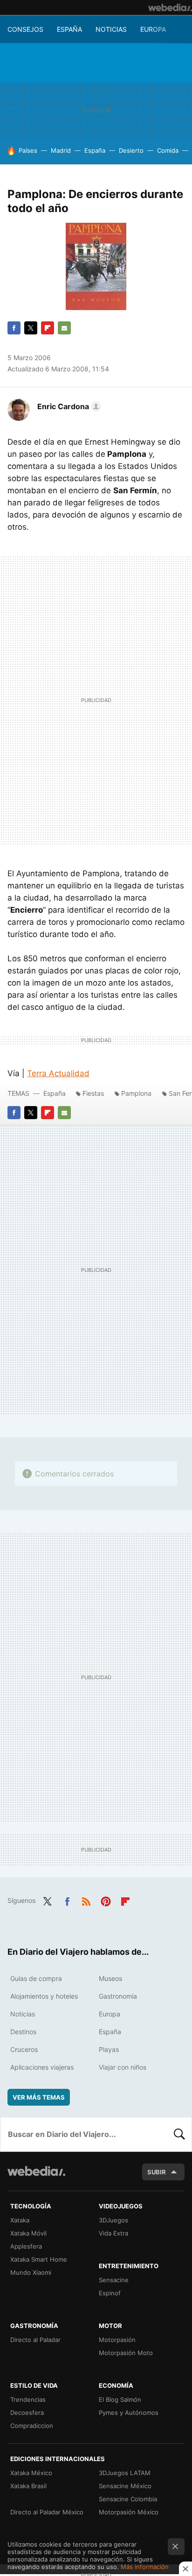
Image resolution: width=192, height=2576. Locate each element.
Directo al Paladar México (47, 2512)
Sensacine (114, 2280)
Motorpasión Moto (126, 2353)
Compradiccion (32, 2426)
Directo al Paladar (35, 2340)
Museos (110, 1978)
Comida (168, 150)
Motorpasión (117, 2340)
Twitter (31, 328)
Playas (109, 2049)
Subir (157, 2172)
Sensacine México (125, 2486)
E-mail (64, 328)
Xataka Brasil (28, 2486)
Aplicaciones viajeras (42, 2067)
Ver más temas (39, 2097)
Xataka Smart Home (39, 2259)
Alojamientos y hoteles (44, 1996)
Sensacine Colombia (128, 2499)
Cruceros (24, 2049)
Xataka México (31, 2473)
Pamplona (136, 1093)
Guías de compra (36, 1978)
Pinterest (106, 1900)
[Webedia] (170, 7)
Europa (153, 29)
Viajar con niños (123, 2067)
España (69, 29)
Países (28, 150)
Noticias (111, 29)
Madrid (61, 150)
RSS (86, 1900)
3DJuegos (113, 2220)
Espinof (110, 2293)
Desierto (131, 150)
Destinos (23, 2032)
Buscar (179, 2134)
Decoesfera (27, 2413)
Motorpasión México (129, 2512)
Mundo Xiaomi (31, 2272)
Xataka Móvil (28, 2233)
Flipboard (48, 328)
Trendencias (28, 2399)
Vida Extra (113, 2233)
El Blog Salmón (120, 2399)
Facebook (14, 328)
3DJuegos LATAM (125, 2473)
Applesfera (26, 2246)
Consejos (25, 29)
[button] (68, 406)
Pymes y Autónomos (129, 2413)
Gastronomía (118, 1996)
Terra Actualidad (58, 1073)
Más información (145, 2567)
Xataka (20, 2220)
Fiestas (93, 1093)
